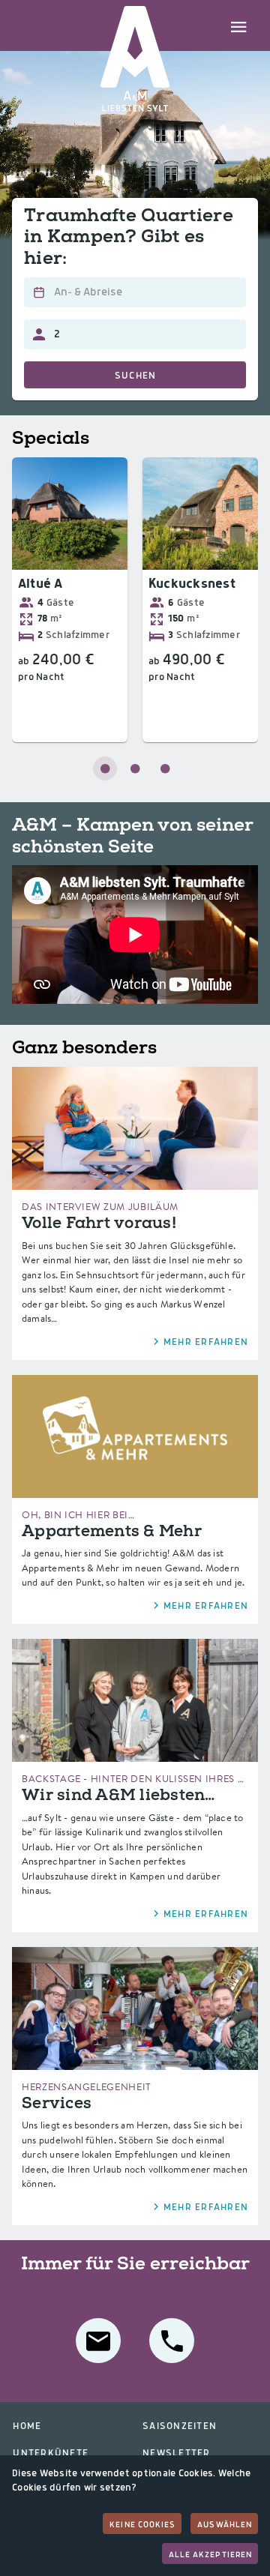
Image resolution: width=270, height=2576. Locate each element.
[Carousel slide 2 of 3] (135, 768)
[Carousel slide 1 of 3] (105, 768)
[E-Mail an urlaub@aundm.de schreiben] (98, 2341)
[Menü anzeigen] (238, 25)
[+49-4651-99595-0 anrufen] (172, 2341)
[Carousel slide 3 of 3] (165, 768)
